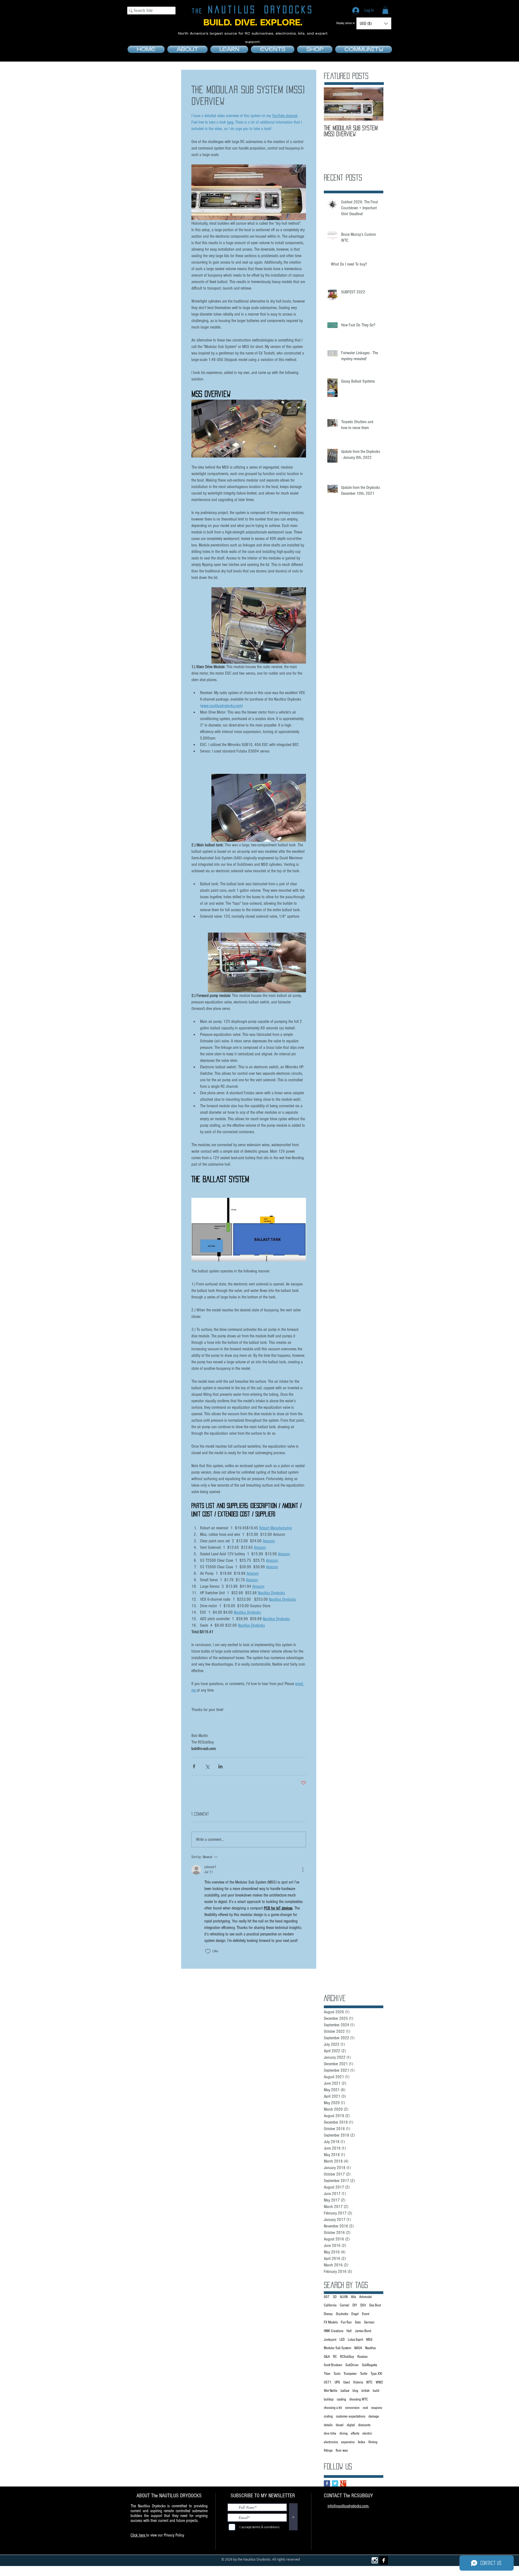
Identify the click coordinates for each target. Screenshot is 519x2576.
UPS (337, 2382)
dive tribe (330, 2434)
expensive (348, 2442)
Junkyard (330, 2340)
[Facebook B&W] (384, 2560)
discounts (364, 2425)
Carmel (345, 2305)
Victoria (358, 2382)
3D (335, 2297)
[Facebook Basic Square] (327, 2483)
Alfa (353, 2297)
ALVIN (344, 2297)
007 (327, 2297)
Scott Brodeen (333, 2365)
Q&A (327, 2357)
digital (351, 2425)
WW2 (379, 2382)
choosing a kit (333, 2408)
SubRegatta (370, 2365)
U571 (328, 2382)
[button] (385, 10)
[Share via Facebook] (194, 1766)
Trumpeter (350, 2374)
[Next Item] (375, 104)
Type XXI (376, 2374)
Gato (358, 2322)
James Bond (363, 2331)
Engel (355, 2314)
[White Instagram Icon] (375, 2560)
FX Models (331, 2322)
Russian (362, 2357)
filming (373, 2442)
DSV (363, 2305)
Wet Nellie (331, 2391)
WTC (369, 2382)
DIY (355, 2305)
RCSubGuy (347, 2357)
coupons (377, 2408)
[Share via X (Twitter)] (207, 1766)
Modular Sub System (337, 2348)
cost (365, 2408)
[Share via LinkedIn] (220, 1766)
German (369, 2322)
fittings (328, 2451)
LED (342, 2340)
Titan (327, 2374)
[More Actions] (303, 1870)
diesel (340, 2425)
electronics (331, 2442)
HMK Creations (334, 2331)
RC (335, 2357)
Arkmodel (366, 2297)
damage (374, 2416)
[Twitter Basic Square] (335, 2483)
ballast (345, 2391)
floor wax (342, 2451)
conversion (352, 2408)
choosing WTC (359, 2399)
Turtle (364, 2374)
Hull (349, 2331)
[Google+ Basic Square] (343, 2483)
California (330, 2305)
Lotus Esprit (355, 2340)
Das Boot (375, 2305)
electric (367, 2434)
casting (341, 2399)
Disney (328, 2314)
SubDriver (352, 2365)
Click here (138, 2535)
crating (328, 2416)
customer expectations (351, 2416)
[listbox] (374, 23)
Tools (337, 2374)
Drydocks (342, 2314)
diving (344, 2434)
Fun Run (346, 2322)
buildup (329, 2399)
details (328, 2425)
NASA (358, 2348)
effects (355, 2434)
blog (355, 2391)
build (376, 2391)
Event (366, 2314)
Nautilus (370, 2348)
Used (347, 2382)
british (365, 2391)
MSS (369, 2340)
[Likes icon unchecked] (208, 1951)
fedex (362, 2442)
